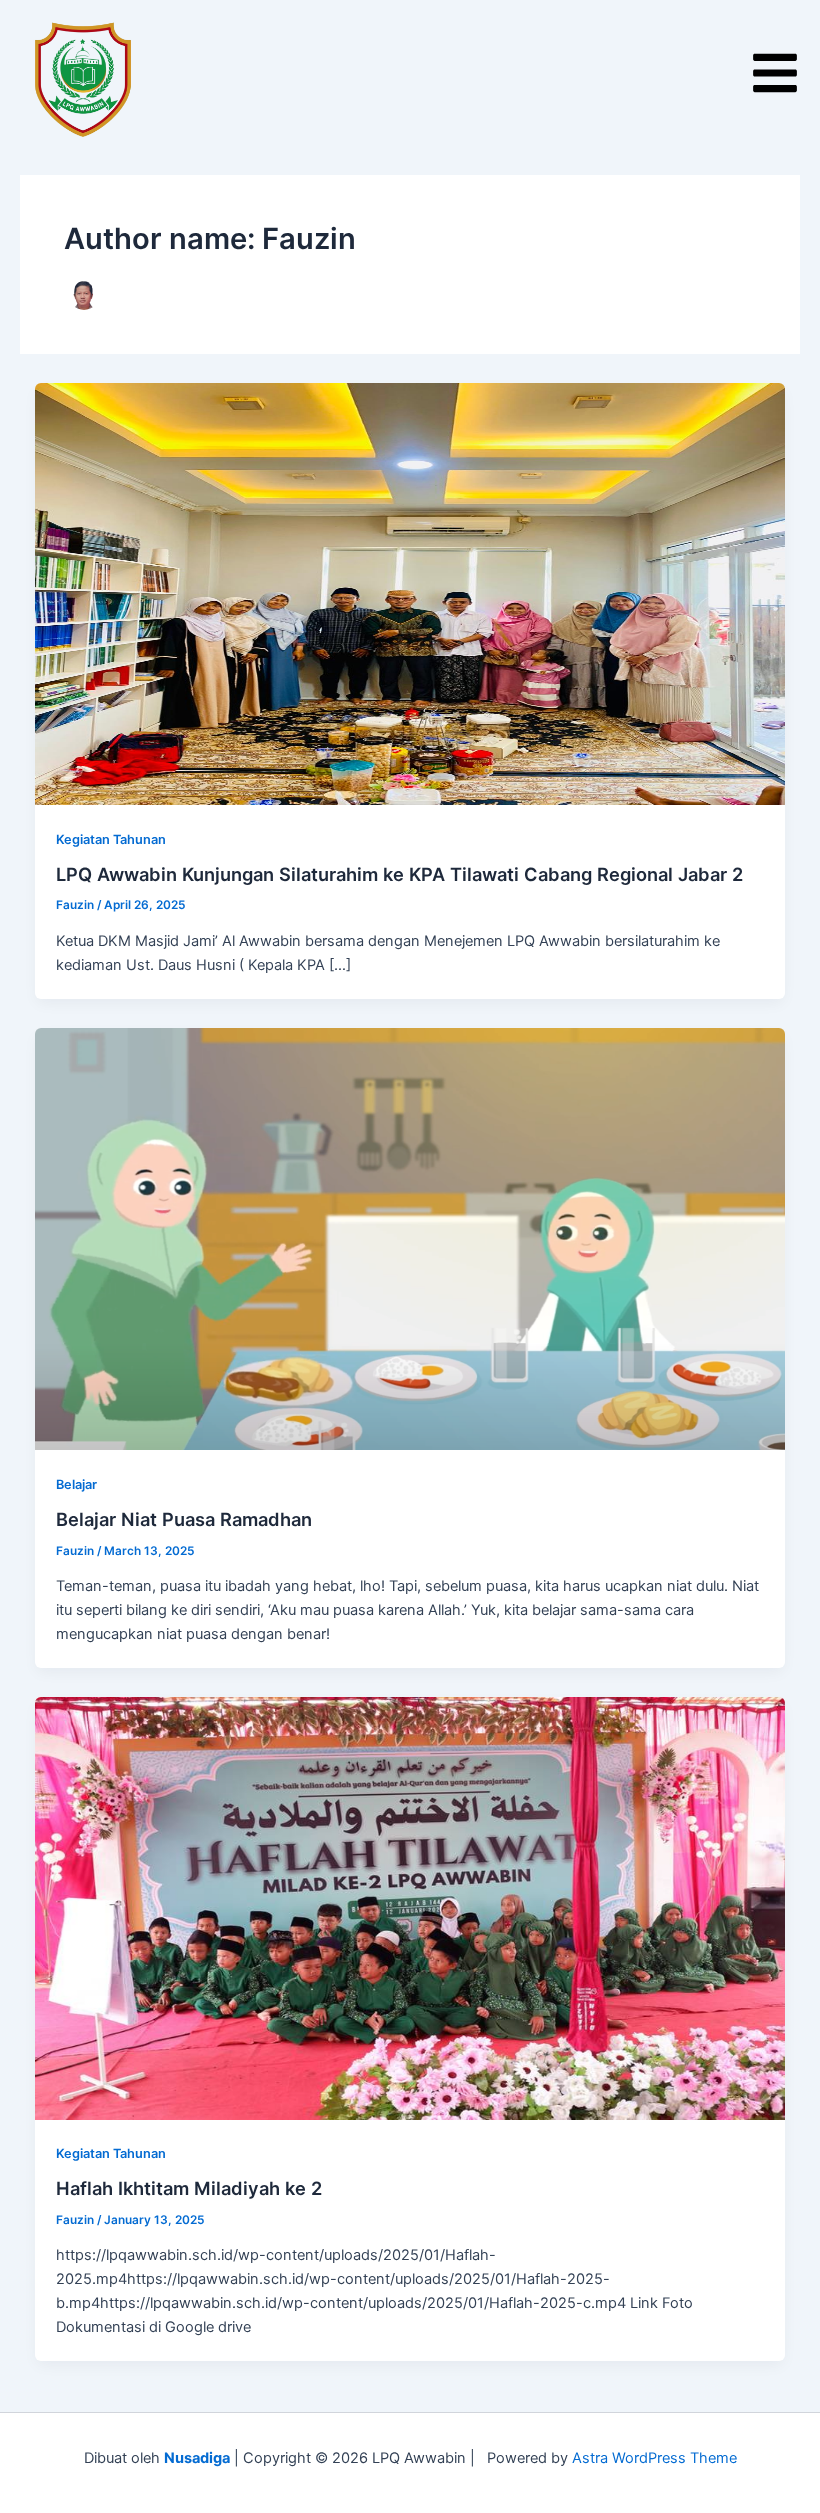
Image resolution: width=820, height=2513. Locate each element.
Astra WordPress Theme (654, 2458)
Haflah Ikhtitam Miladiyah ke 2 (189, 2188)
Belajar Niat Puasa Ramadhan (184, 1519)
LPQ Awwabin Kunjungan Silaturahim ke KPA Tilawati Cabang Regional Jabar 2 (399, 874)
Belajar (76, 1484)
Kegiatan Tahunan (111, 839)
